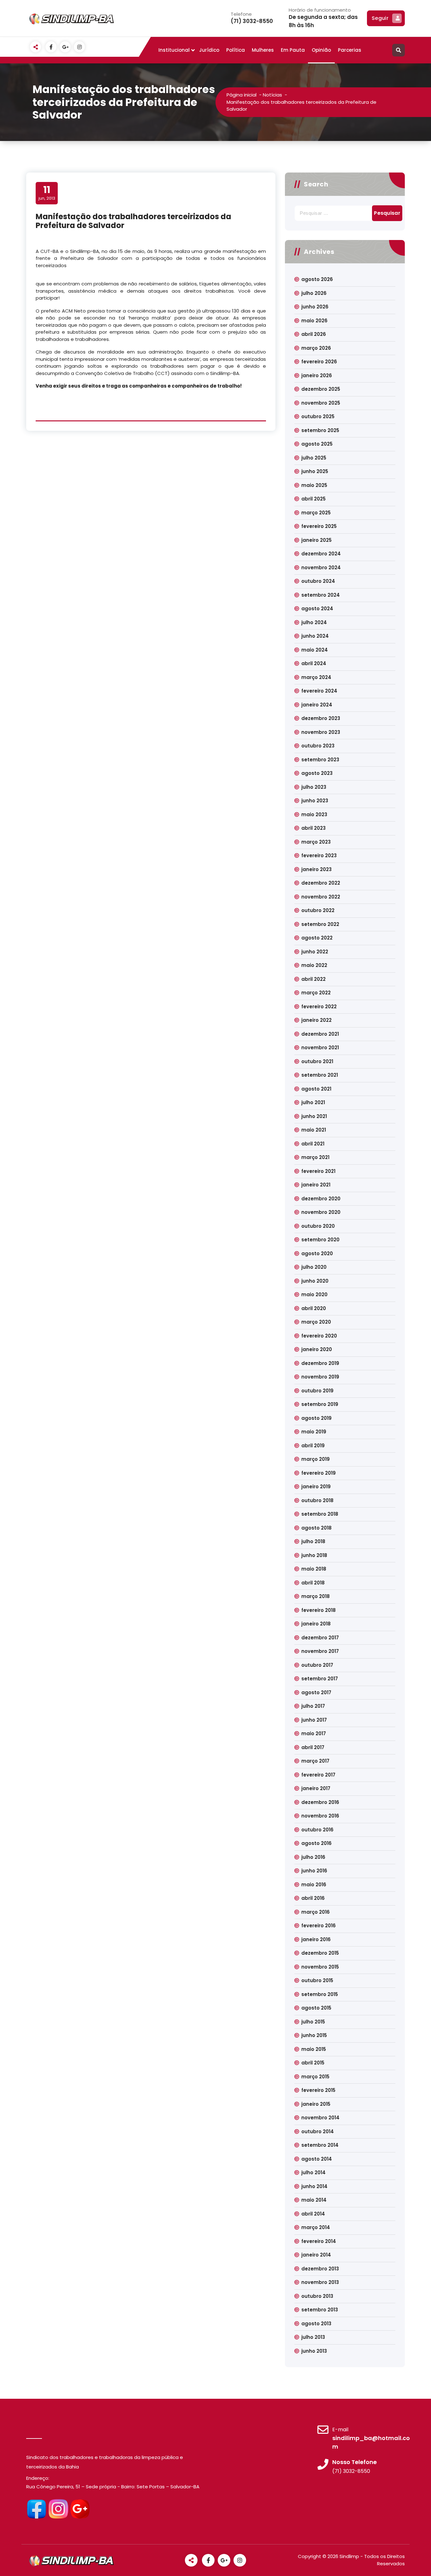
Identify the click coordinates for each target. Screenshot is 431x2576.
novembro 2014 (320, 2118)
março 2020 (316, 1322)
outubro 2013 (317, 2296)
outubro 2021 (317, 1061)
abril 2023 (313, 828)
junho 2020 (315, 1281)
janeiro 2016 (316, 1939)
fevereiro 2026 (319, 362)
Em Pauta (293, 50)
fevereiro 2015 (318, 2090)
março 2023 (316, 842)
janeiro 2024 (317, 705)
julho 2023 (314, 787)
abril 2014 (313, 2214)
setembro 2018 (320, 1514)
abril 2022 (313, 979)
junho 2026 (315, 307)
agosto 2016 (316, 1843)
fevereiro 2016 (319, 1926)
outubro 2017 (317, 1665)
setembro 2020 (320, 1240)
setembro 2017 (320, 1679)
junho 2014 (314, 2186)
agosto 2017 (316, 1692)
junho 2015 (314, 2035)
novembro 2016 (320, 1816)
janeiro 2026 (317, 375)
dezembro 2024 (321, 554)
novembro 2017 (320, 1651)
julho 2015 (313, 2022)
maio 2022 (314, 965)
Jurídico (209, 50)
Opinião (321, 50)
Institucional (174, 50)
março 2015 (315, 2077)
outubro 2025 (318, 416)
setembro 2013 (320, 2310)
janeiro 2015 (316, 2104)
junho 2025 (315, 471)
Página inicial (242, 95)
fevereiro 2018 (319, 1610)
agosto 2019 (316, 1418)
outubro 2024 (318, 581)
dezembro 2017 (320, 1638)
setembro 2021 (320, 1075)
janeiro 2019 (316, 1487)
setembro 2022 (320, 924)
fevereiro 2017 (318, 1775)
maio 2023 (314, 814)
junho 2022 (315, 952)
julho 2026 (314, 293)
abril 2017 (313, 1747)
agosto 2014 (317, 2159)
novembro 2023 (321, 732)
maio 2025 (314, 485)
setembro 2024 (321, 595)
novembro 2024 (321, 568)
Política (236, 50)
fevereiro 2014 (319, 2241)
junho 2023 (315, 801)
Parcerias (350, 50)
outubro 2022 (318, 910)
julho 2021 (313, 1102)
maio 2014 (314, 2200)
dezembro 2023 (321, 718)
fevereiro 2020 (319, 1336)
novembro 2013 (320, 2282)
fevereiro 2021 (318, 1171)
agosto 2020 (317, 1253)
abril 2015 (313, 2063)
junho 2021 (314, 1116)
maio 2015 (314, 2049)
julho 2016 (313, 1857)
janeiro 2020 (317, 1349)
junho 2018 (314, 1555)
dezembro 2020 (321, 1199)
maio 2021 (314, 1130)
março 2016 (316, 1912)
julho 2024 (314, 622)
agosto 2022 (317, 938)
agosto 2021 (316, 1089)
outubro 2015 (317, 1980)
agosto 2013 (316, 2324)
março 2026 (316, 348)
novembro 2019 (320, 1377)
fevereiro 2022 (319, 1007)
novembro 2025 (321, 403)
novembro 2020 (321, 1212)
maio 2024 (315, 650)
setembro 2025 (320, 430)
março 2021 (315, 1157)
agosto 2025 (317, 444)
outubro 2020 (318, 1226)
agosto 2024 (317, 609)
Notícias (272, 95)
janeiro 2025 (316, 540)
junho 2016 (314, 1871)
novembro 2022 (321, 897)
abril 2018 (313, 1583)
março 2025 (316, 513)
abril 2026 (314, 334)
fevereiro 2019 (319, 1473)
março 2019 (316, 1459)
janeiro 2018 (316, 1624)
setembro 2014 (320, 2145)
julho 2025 (314, 458)
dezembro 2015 (320, 1953)
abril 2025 (313, 499)
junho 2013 (314, 2351)
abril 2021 (313, 1144)
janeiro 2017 (316, 1788)
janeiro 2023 (316, 869)
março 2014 (316, 2227)
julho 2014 (313, 2172)
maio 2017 (314, 1733)
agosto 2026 (317, 279)
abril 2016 (313, 1898)
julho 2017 (313, 1706)
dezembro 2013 (320, 2269)
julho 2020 (314, 1267)
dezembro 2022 (321, 883)
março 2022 (316, 993)
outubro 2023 (318, 746)
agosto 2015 (316, 2008)
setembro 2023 (320, 760)
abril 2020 (314, 1308)
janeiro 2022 (316, 1020)
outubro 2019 (317, 1391)
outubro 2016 (317, 1830)
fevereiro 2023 (319, 855)
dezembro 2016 (320, 1802)
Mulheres (263, 50)
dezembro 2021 (320, 1034)
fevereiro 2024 (319, 691)
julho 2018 (313, 1541)
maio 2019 (314, 1432)
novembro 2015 (320, 1967)
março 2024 (316, 677)
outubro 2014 (318, 2131)
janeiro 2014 (316, 2255)
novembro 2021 (320, 1048)
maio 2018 (314, 1569)
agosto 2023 (317, 773)
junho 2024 (315, 636)
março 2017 (315, 1761)
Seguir (380, 18)
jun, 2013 (47, 193)
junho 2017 (314, 1720)
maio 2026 (314, 321)
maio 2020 (314, 1294)
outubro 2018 (317, 1500)
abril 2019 (313, 1446)
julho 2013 (313, 2337)
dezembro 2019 (320, 1363)
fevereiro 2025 (319, 526)
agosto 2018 (316, 1528)
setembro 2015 (320, 1994)
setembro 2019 (320, 1404)
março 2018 (316, 1596)
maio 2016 (314, 1885)
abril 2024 (314, 663)
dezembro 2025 (321, 389)
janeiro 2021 (316, 1185)
